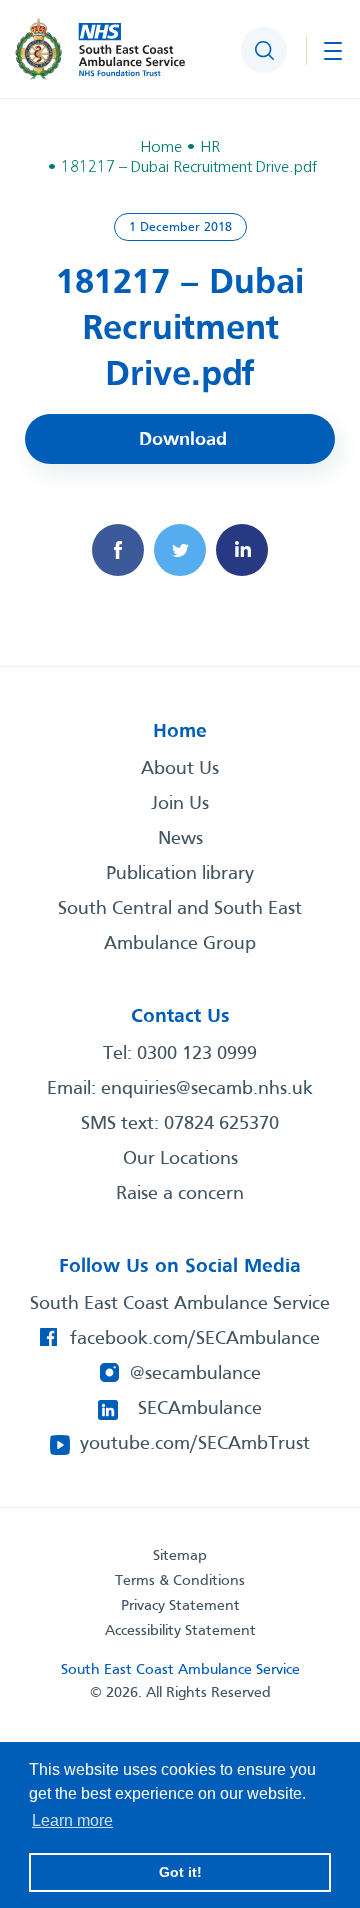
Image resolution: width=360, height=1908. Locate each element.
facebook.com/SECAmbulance (195, 1339)
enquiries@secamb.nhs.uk (207, 1089)
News (180, 839)
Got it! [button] (180, 1872)
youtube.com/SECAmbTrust (195, 1444)
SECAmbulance (200, 1409)
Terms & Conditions (180, 1581)
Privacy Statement (180, 1606)
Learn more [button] (72, 1820)
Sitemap (180, 1556)
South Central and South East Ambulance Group (180, 926)
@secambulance (195, 1374)
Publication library (180, 874)
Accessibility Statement (180, 1631)
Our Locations (180, 1159)
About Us (180, 769)
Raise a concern (180, 1194)
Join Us (180, 804)
